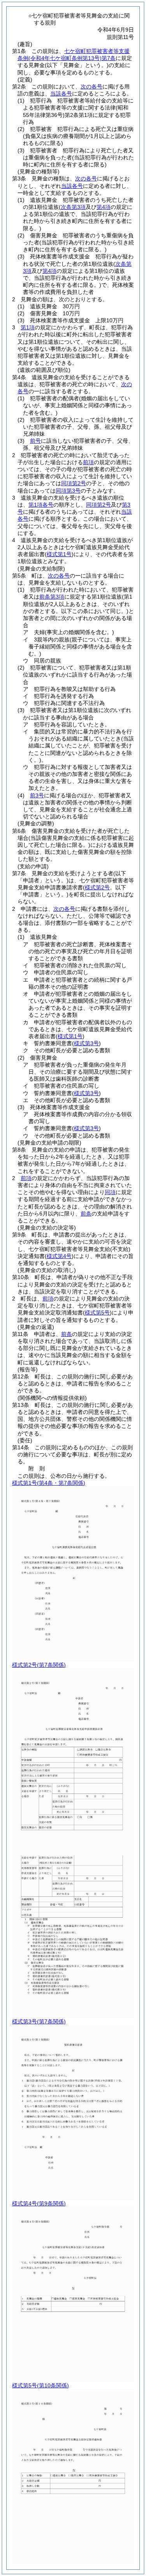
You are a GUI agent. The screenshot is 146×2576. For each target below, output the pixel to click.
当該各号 (61, 94)
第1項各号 (41, 505)
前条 (86, 1214)
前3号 (37, 795)
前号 (35, 441)
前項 (88, 462)
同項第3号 (68, 491)
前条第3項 (52, 597)
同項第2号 (74, 483)
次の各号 (91, 87)
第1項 (28, 327)
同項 (110, 1192)
